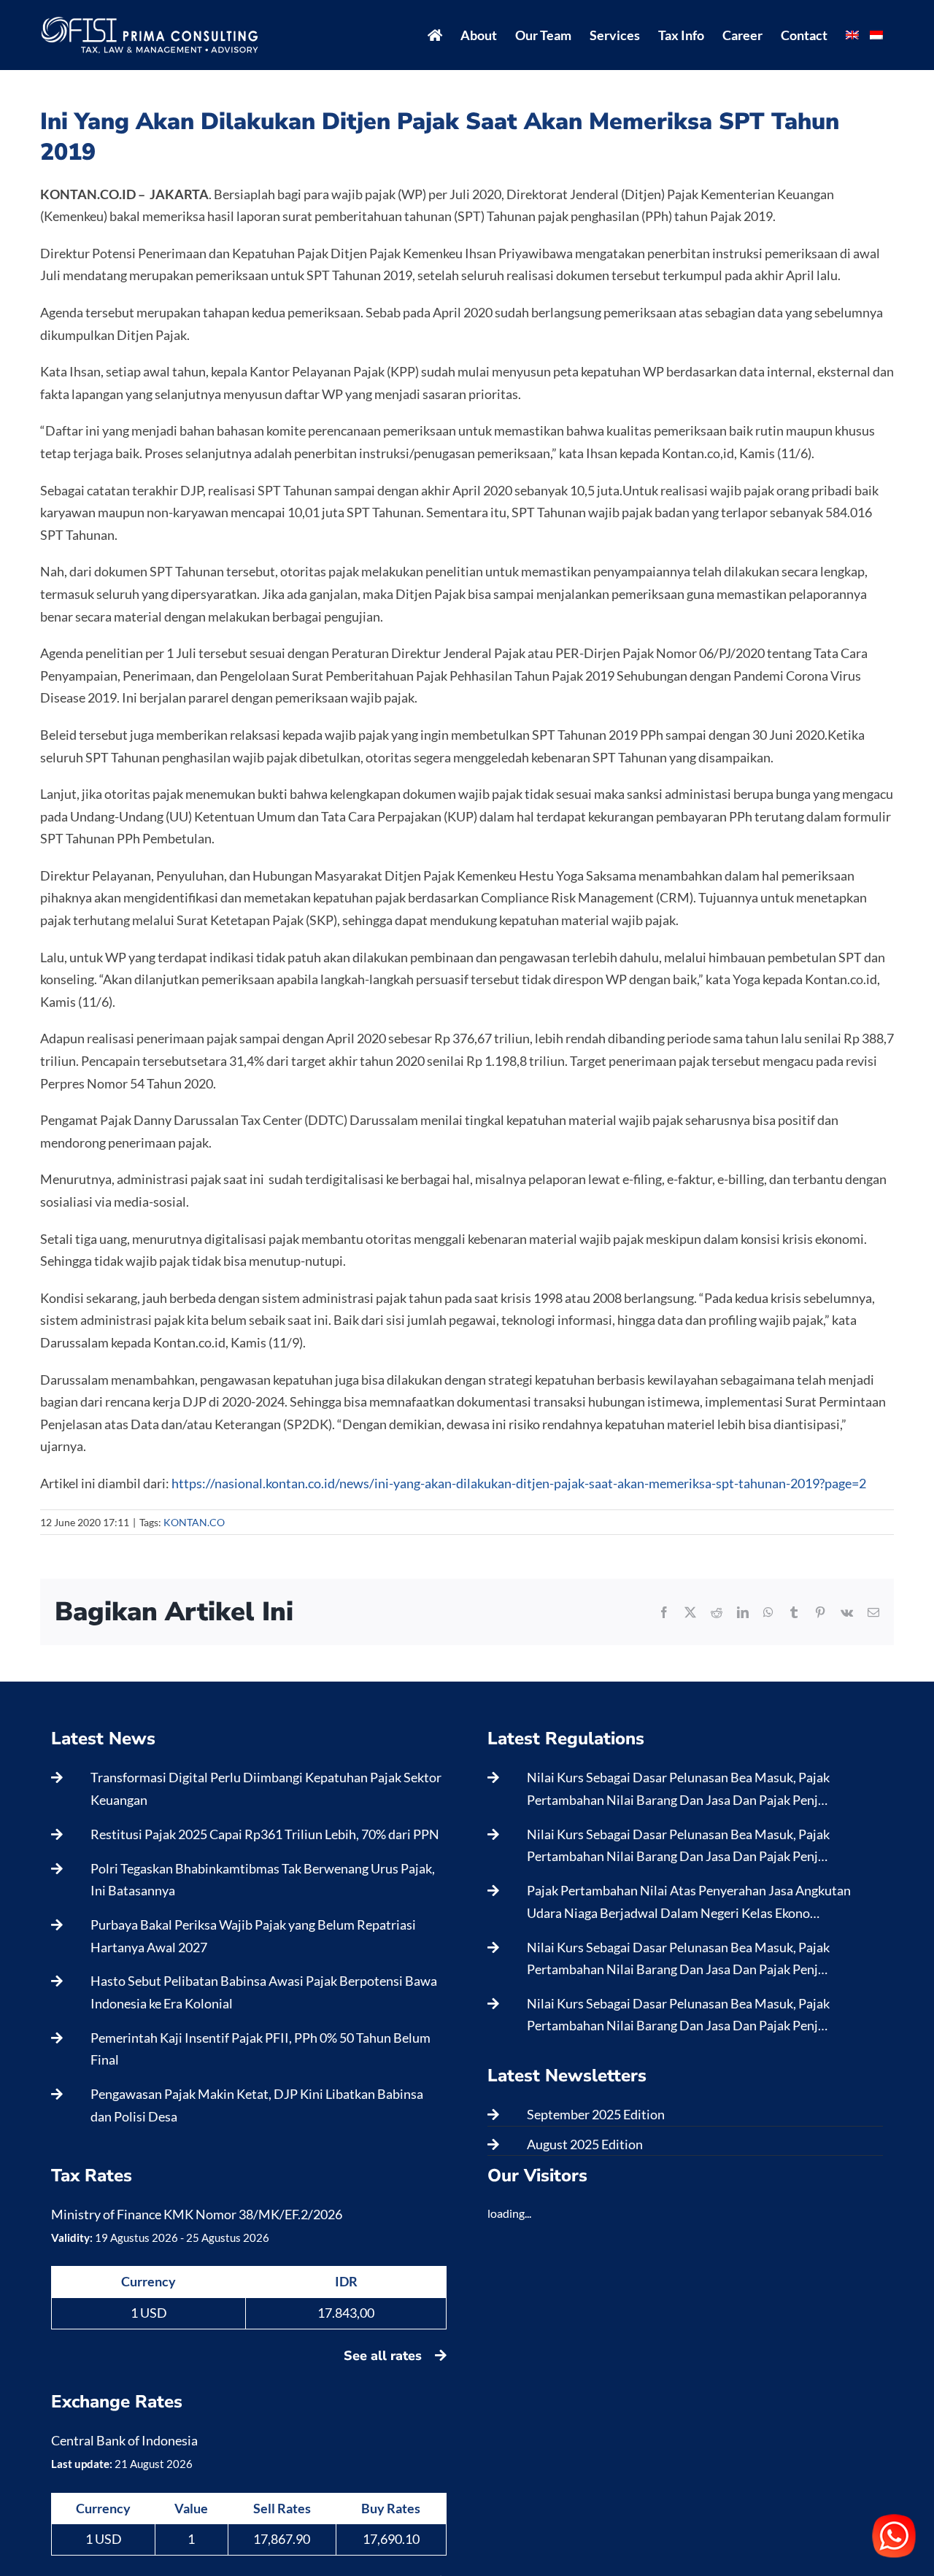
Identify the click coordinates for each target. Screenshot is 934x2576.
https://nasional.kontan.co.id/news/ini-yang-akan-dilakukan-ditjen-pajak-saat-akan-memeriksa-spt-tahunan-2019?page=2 (519, 1483)
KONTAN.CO (194, 1522)
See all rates (385, 2356)
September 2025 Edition (596, 2114)
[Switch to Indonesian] (876, 35)
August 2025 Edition (585, 2144)
